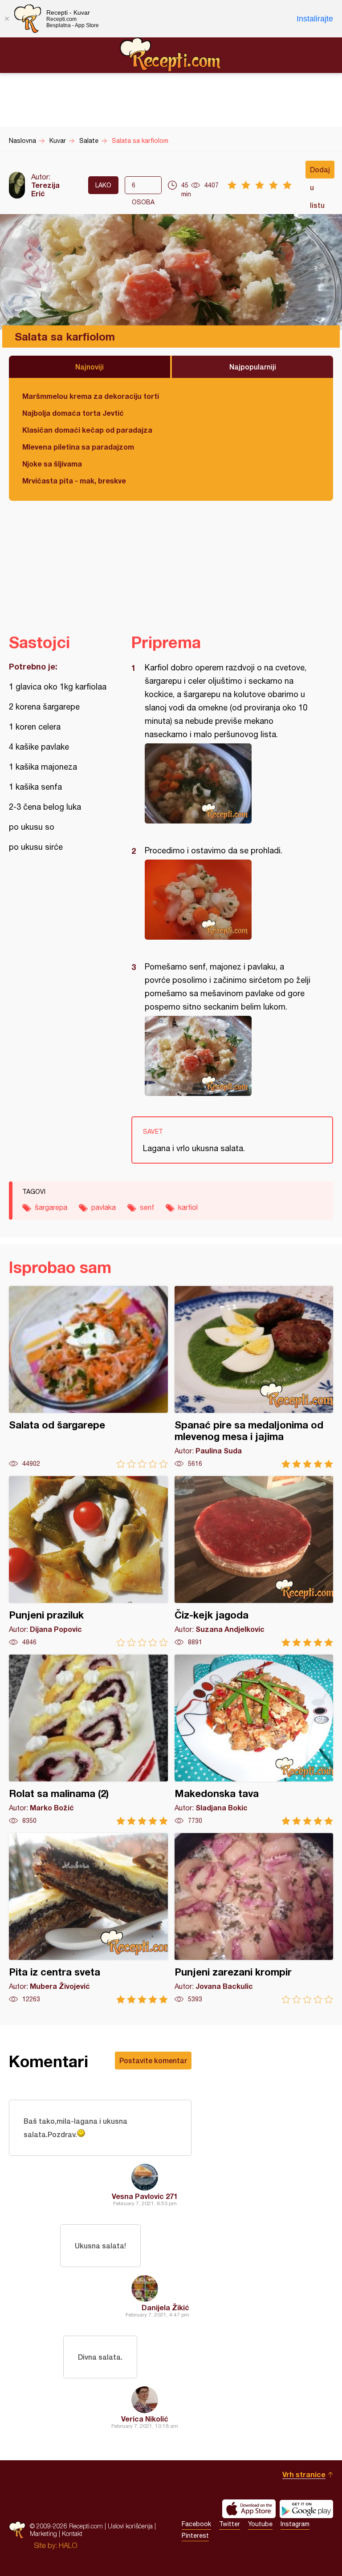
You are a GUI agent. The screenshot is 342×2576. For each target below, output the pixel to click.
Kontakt (72, 2533)
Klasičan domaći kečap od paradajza (87, 430)
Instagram (295, 2524)
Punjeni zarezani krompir (254, 1918)
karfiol (188, 1207)
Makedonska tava (254, 1740)
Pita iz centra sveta (88, 1918)
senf (147, 1207)
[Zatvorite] (7, 19)
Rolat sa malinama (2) (88, 1740)
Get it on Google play (306, 2509)
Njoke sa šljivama (52, 464)
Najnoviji (90, 367)
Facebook (196, 2524)
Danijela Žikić (165, 2307)
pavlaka (104, 1207)
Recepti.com (171, 55)
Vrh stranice (304, 2474)
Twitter (230, 2524)
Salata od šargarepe (88, 1377)
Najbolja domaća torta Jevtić (73, 413)
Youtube (260, 2524)
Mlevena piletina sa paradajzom (78, 447)
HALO (68, 2545)
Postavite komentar (153, 2060)
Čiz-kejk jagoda (254, 1561)
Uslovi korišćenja (130, 2526)
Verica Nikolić (145, 2419)
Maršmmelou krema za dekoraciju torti (91, 396)
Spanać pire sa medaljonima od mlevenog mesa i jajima (254, 1377)
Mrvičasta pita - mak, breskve (74, 481)
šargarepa (51, 1207)
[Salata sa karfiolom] (228, 783)
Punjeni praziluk (88, 1561)
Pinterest (195, 2535)
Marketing (43, 2533)
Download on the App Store (249, 2509)
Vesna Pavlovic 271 (145, 2196)
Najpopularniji (253, 367)
